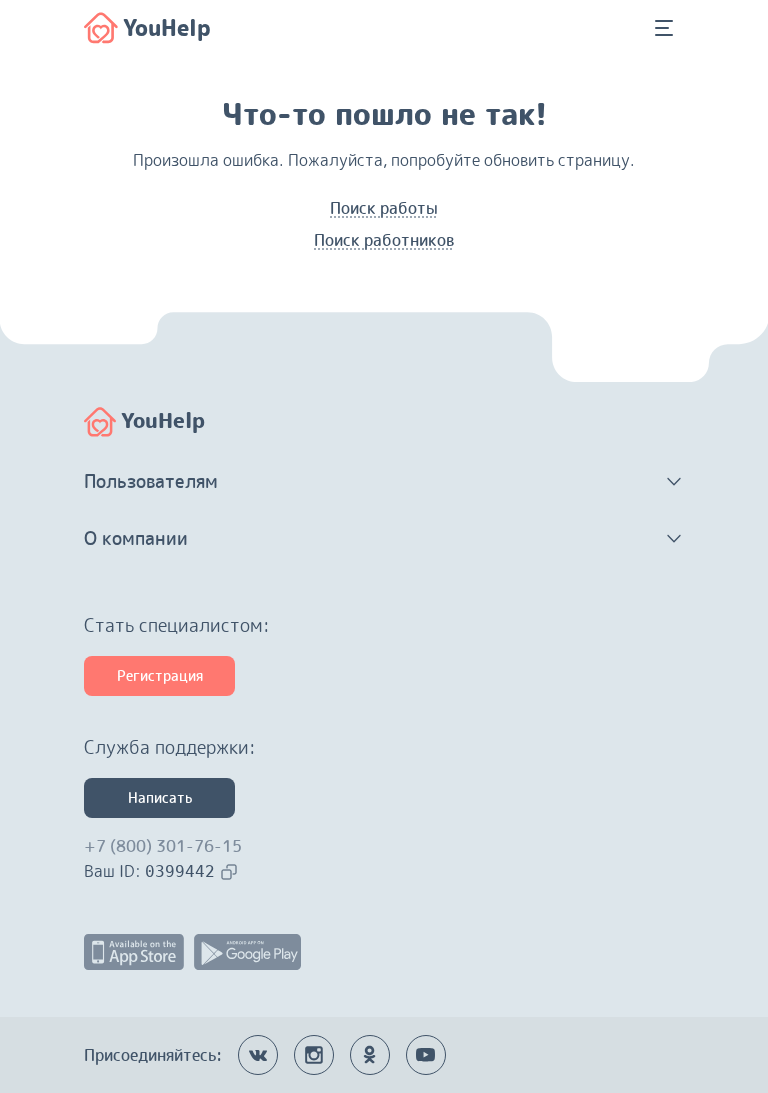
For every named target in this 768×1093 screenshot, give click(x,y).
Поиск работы (384, 208)
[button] (384, 482)
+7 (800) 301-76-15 (163, 846)
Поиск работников (384, 240)
